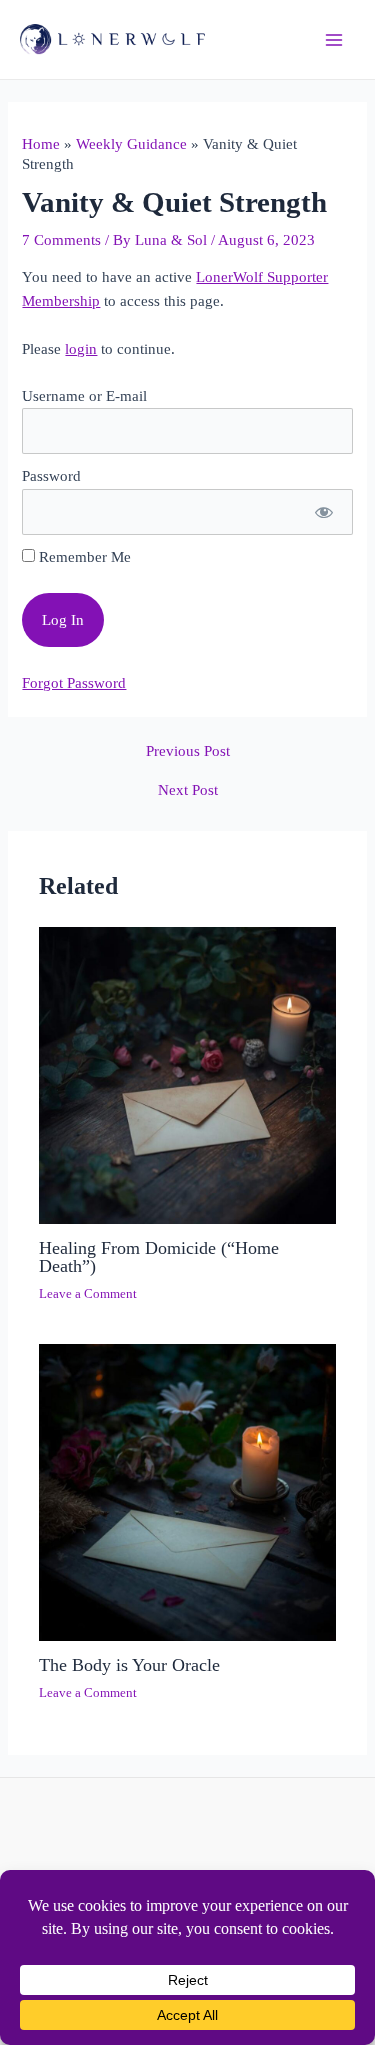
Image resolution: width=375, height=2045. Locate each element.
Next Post (188, 790)
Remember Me (83, 557)
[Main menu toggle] (334, 40)
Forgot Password (74, 683)
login (81, 349)
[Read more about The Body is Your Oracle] (187, 1491)
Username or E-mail (84, 396)
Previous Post (188, 751)
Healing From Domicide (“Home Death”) (159, 1257)
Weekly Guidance (131, 144)
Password (51, 476)
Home (41, 144)
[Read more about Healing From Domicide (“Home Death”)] (187, 1074)
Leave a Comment (88, 1294)
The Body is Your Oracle (129, 1665)
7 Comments (61, 240)
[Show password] (322, 512)
